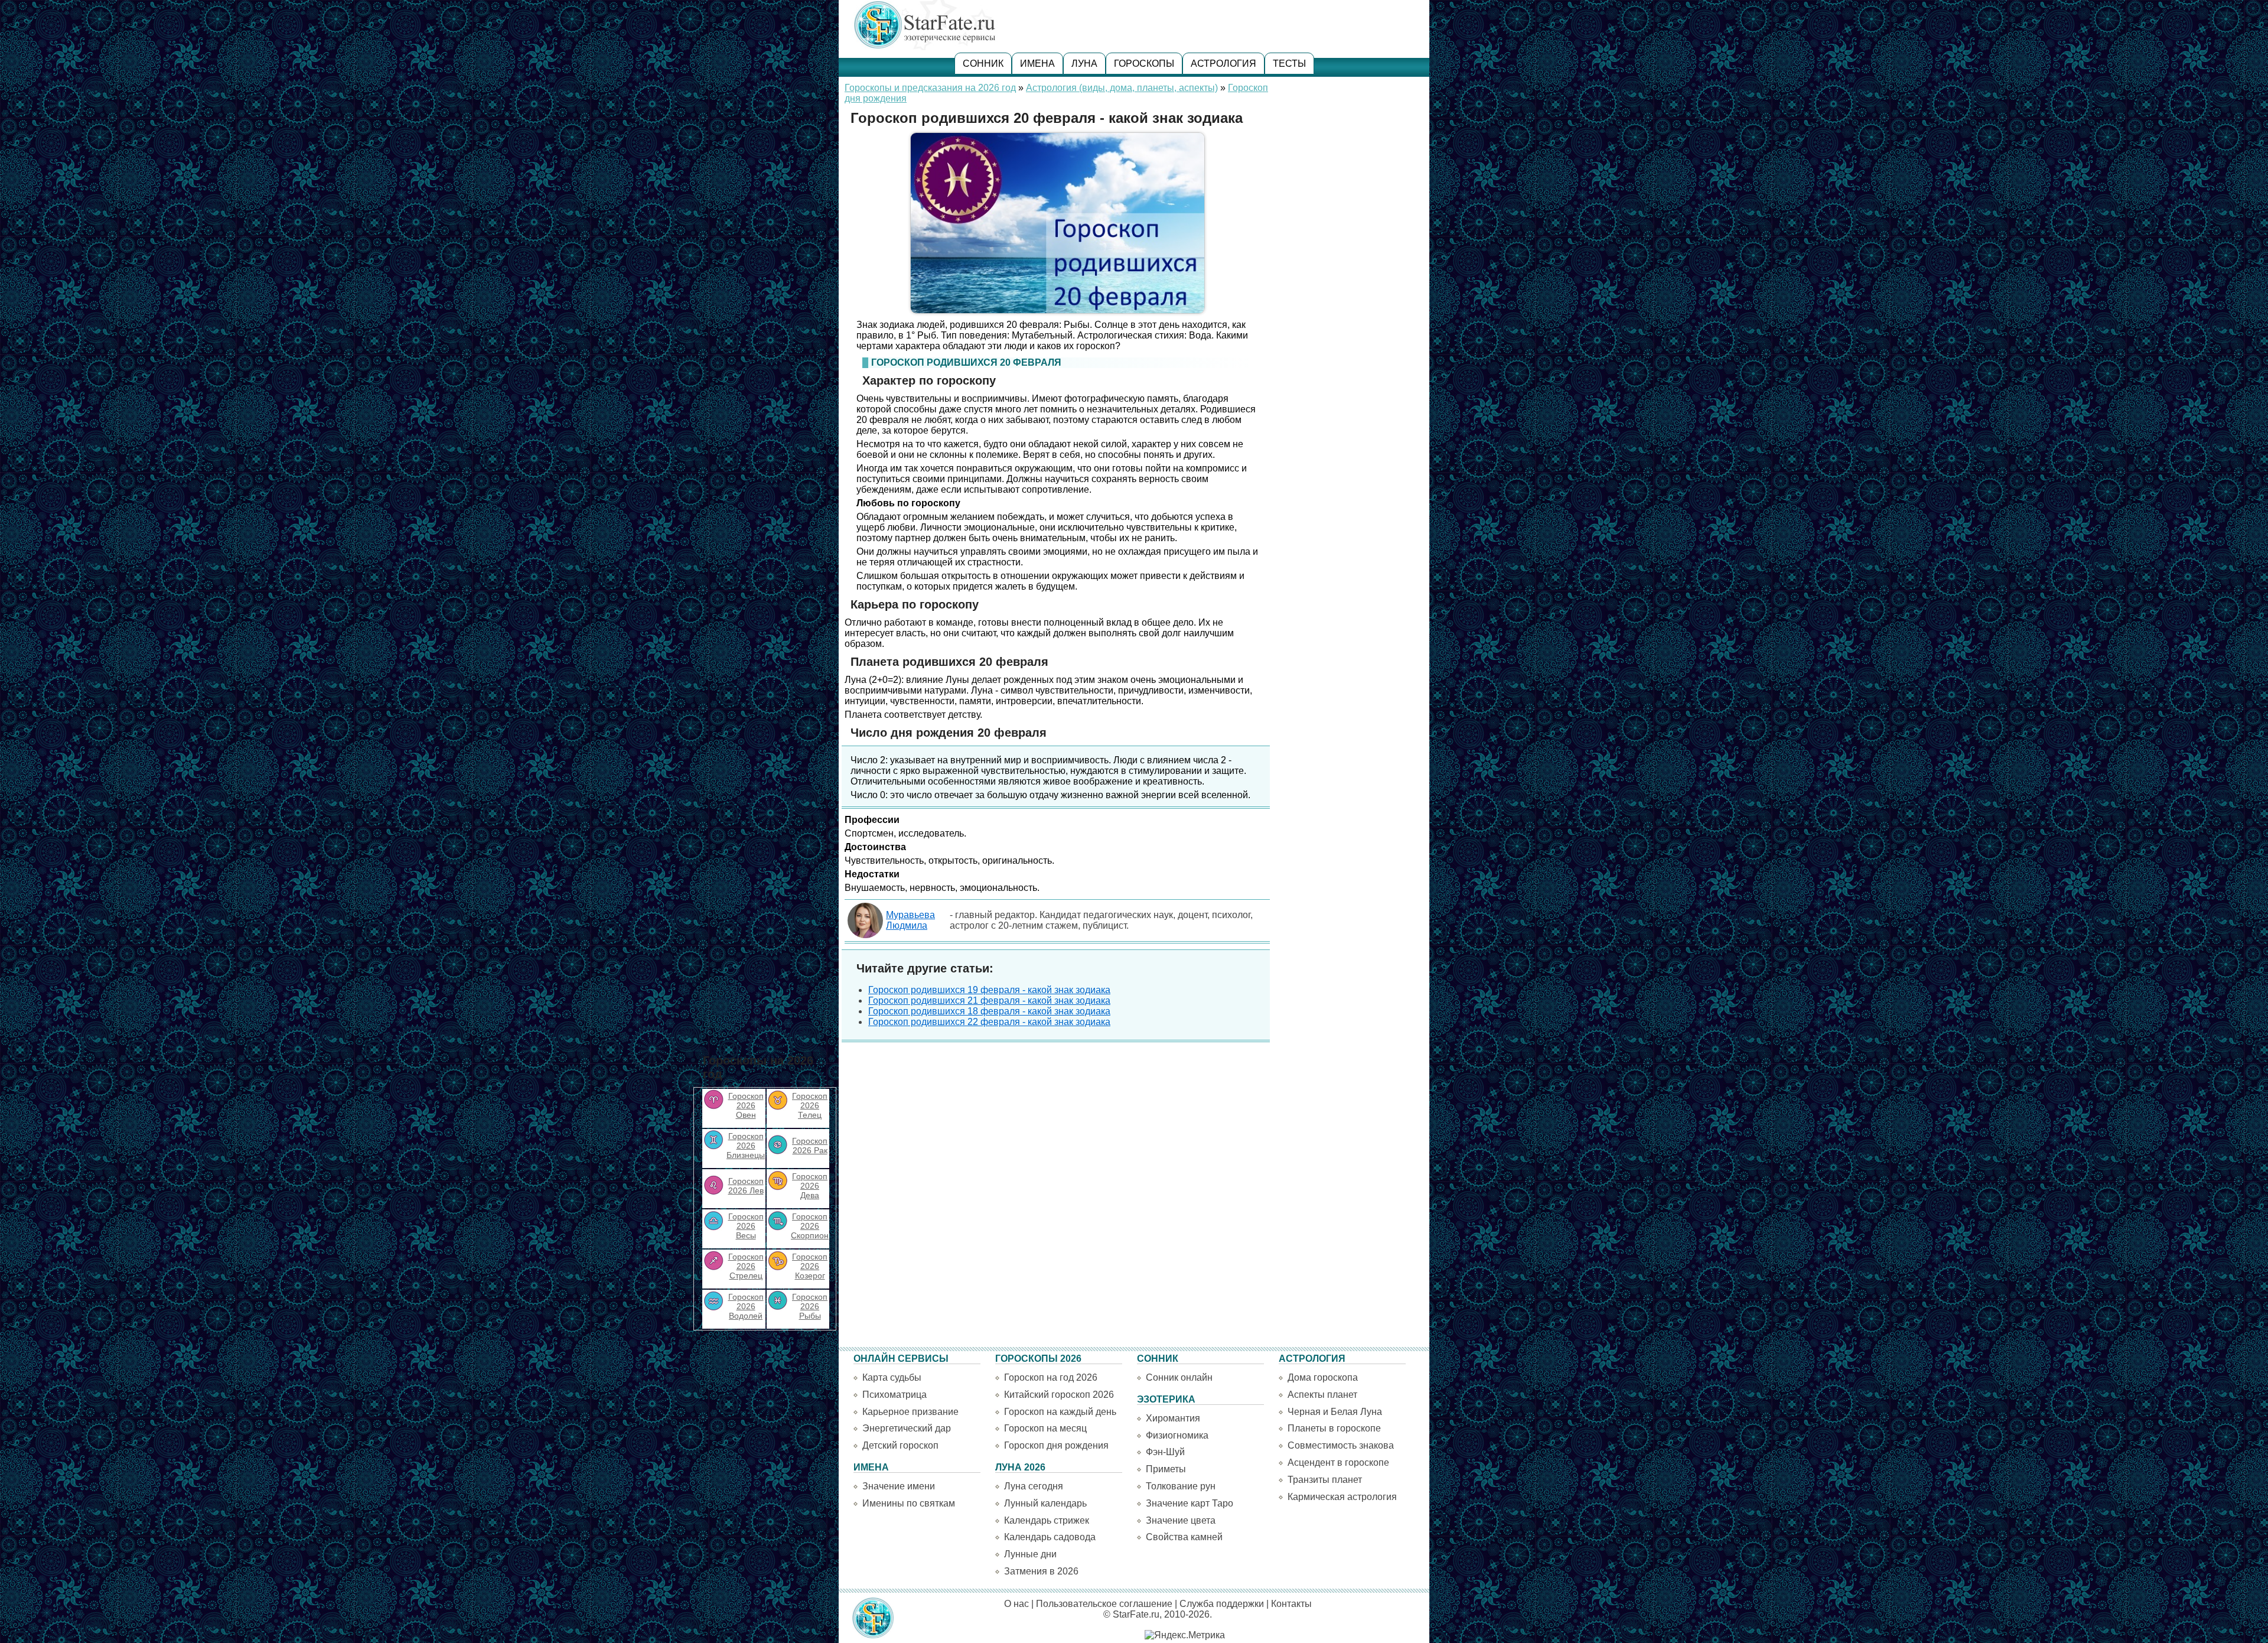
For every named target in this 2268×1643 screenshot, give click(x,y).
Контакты (1291, 1604)
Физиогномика (1177, 1435)
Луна (1084, 64)
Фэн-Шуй (1165, 1452)
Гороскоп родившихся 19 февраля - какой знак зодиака (989, 990)
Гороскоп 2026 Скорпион (810, 1226)
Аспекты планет (1322, 1395)
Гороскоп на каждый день (1060, 1412)
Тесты (1289, 64)
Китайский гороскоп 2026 (1059, 1395)
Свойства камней (1184, 1537)
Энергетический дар (907, 1428)
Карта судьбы (892, 1377)
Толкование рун (1181, 1486)
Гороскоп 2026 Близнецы (746, 1146)
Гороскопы (1144, 64)
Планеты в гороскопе (1334, 1428)
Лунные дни (1030, 1554)
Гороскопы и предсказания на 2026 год (930, 88)
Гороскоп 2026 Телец (810, 1105)
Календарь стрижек (1047, 1520)
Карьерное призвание (910, 1412)
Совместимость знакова (1341, 1445)
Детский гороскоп (900, 1445)
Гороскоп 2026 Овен (746, 1105)
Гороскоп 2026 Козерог (810, 1266)
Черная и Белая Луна (1335, 1412)
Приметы (1166, 1469)
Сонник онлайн (1179, 1377)
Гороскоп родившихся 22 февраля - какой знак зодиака (989, 1022)
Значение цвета (1181, 1520)
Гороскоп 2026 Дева (810, 1186)
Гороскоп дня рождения (1056, 1445)
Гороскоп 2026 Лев (746, 1186)
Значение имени (899, 1486)
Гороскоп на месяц (1045, 1428)
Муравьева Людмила (910, 920)
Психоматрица (895, 1395)
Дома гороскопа (1323, 1377)
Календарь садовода (1050, 1537)
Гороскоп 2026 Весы (746, 1226)
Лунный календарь (1045, 1503)
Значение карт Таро (1190, 1503)
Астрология (1223, 64)
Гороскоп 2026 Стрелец (746, 1266)
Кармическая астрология (1342, 1497)
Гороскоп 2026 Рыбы (810, 1306)
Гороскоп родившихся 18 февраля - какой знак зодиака (989, 1011)
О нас (1016, 1604)
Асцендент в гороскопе (1338, 1463)
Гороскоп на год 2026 (1051, 1377)
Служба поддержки (1222, 1604)
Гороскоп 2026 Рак (810, 1146)
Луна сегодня (1034, 1486)
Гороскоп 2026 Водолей (746, 1306)
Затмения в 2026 (1041, 1571)
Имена (1037, 64)
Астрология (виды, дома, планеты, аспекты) (1122, 88)
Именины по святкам (909, 1503)
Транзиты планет (1325, 1480)
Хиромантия (1173, 1418)
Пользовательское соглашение (1104, 1604)
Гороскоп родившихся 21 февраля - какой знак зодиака (989, 1001)
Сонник (983, 64)
